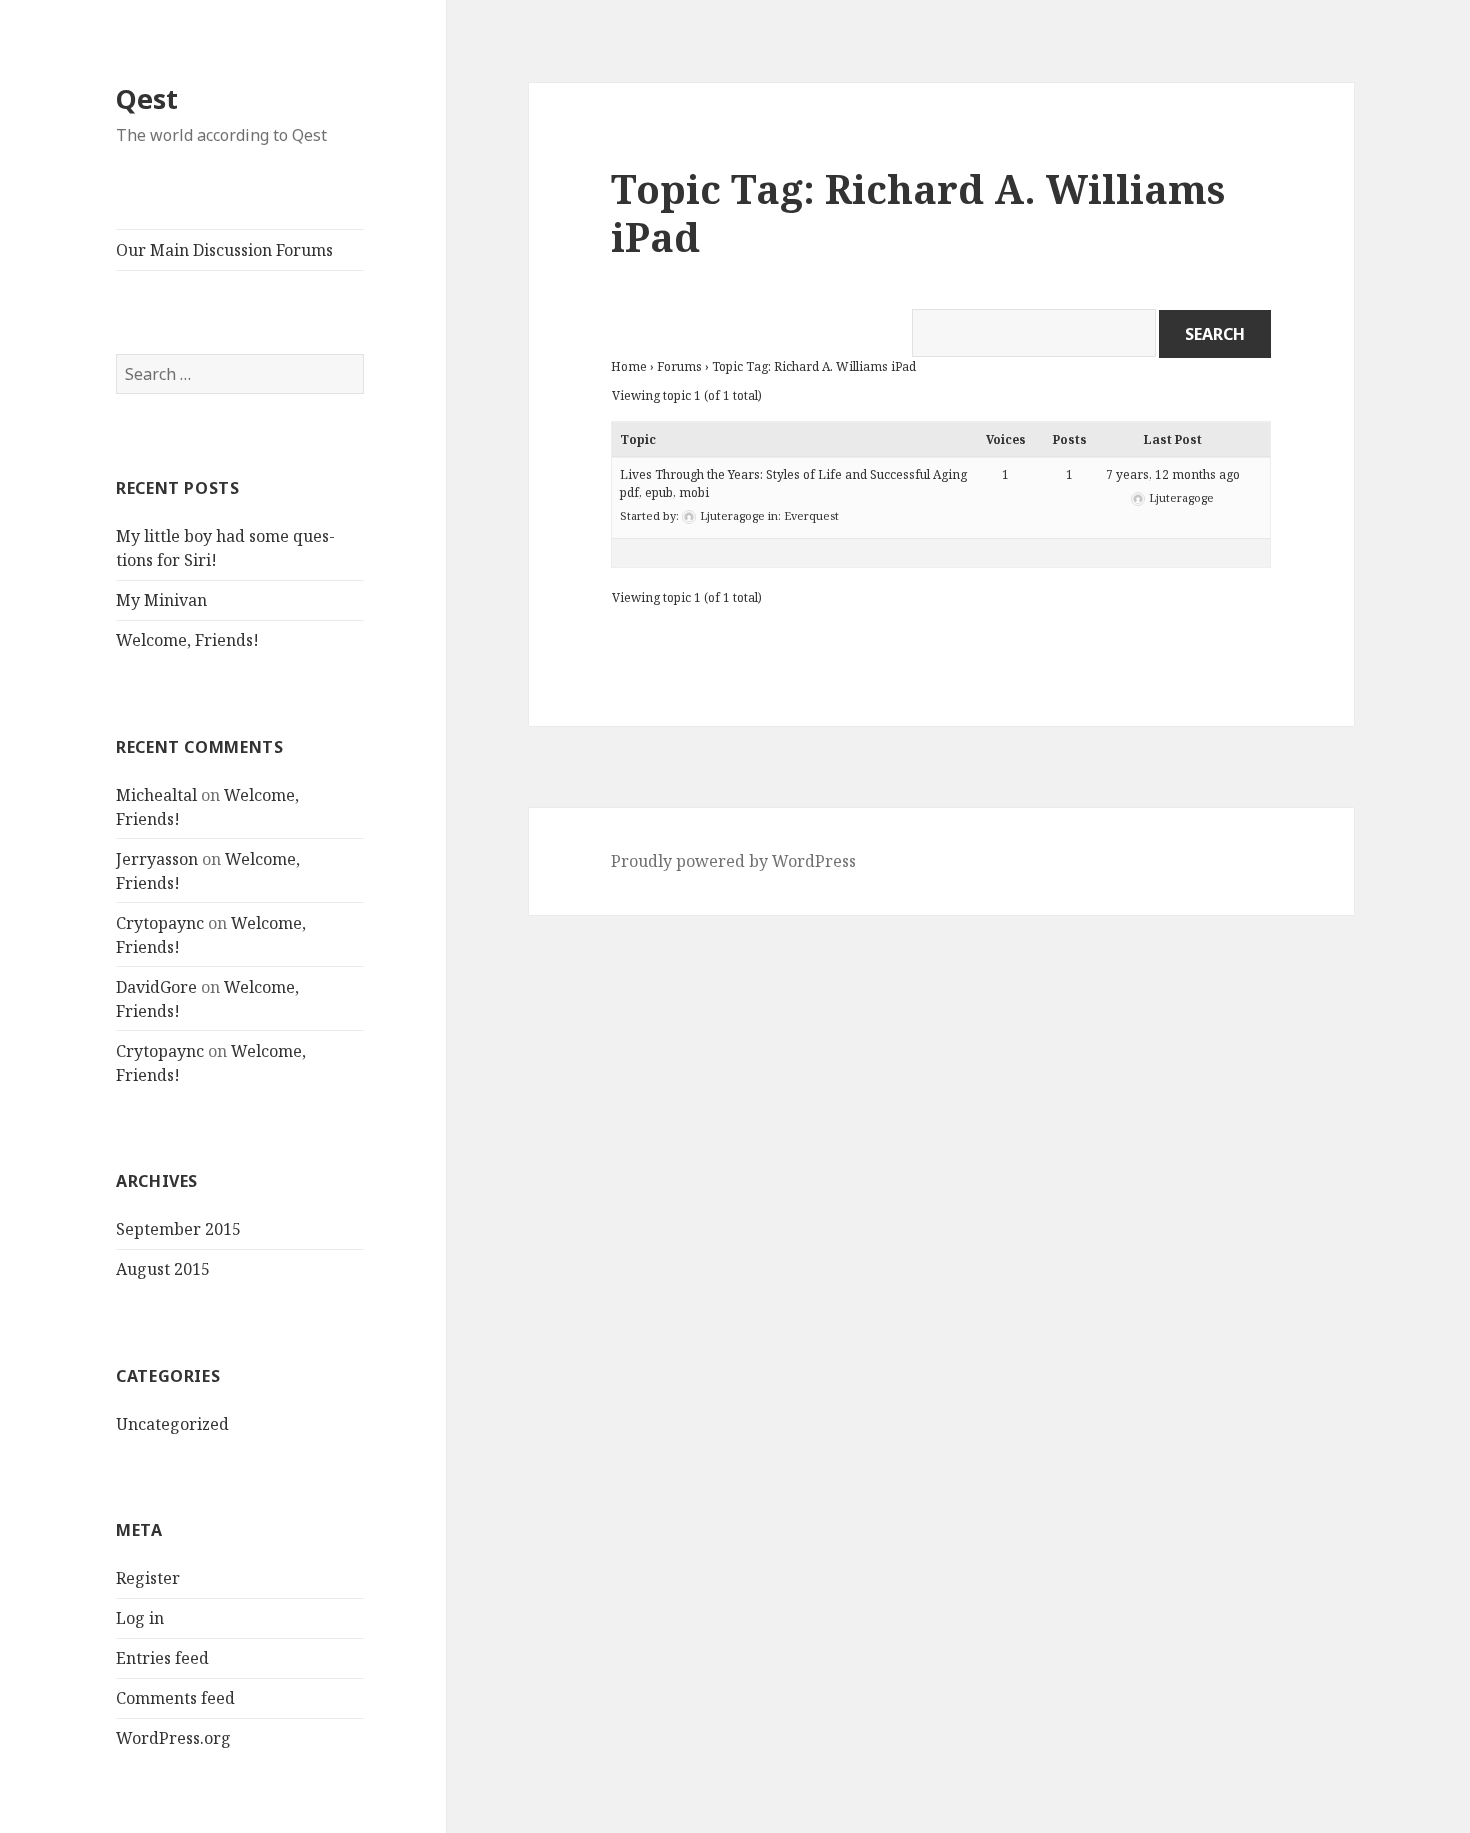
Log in (140, 1618)
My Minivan (161, 600)
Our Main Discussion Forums (224, 250)
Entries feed (162, 1658)
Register (148, 1578)
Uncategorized (172, 1424)
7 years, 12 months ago (1173, 474)
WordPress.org (173, 1738)
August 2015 (163, 1269)
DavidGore (156, 987)
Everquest (811, 515)
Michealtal (156, 795)
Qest (147, 98)
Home (629, 366)
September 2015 (178, 1229)
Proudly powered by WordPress (733, 861)
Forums (679, 366)
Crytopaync (160, 923)
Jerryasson (157, 859)
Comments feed (175, 1698)
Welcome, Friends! (187, 640)
